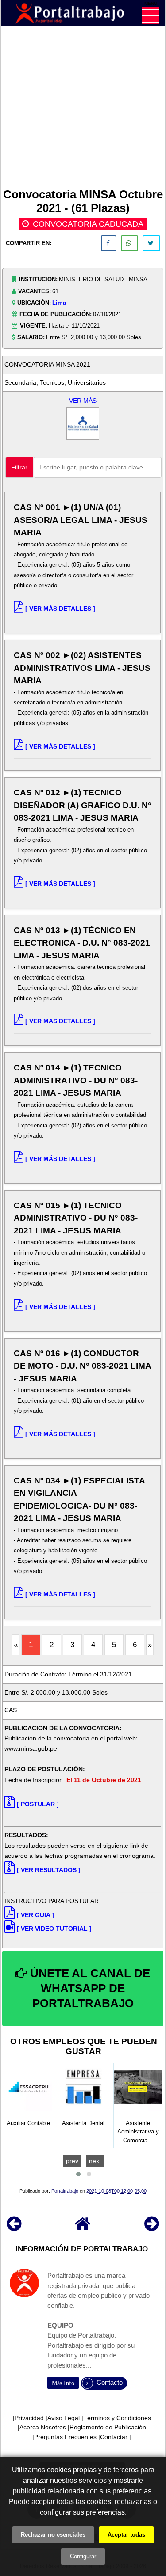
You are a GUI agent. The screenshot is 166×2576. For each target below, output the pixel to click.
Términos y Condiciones (117, 2418)
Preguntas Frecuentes (65, 2437)
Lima (59, 303)
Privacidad (29, 2418)
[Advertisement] (83, 109)
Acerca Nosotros (43, 2427)
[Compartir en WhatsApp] (129, 243)
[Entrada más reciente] (14, 2228)
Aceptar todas (126, 2535)
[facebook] (109, 243)
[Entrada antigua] (152, 2228)
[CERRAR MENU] (151, 15)
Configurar (83, 2556)
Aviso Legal (64, 2418)
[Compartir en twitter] (151, 243)
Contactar (114, 2437)
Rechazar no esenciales (53, 2535)
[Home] (83, 2228)
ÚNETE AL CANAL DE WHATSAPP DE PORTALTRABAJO (89, 1988)
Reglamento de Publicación (108, 2427)
